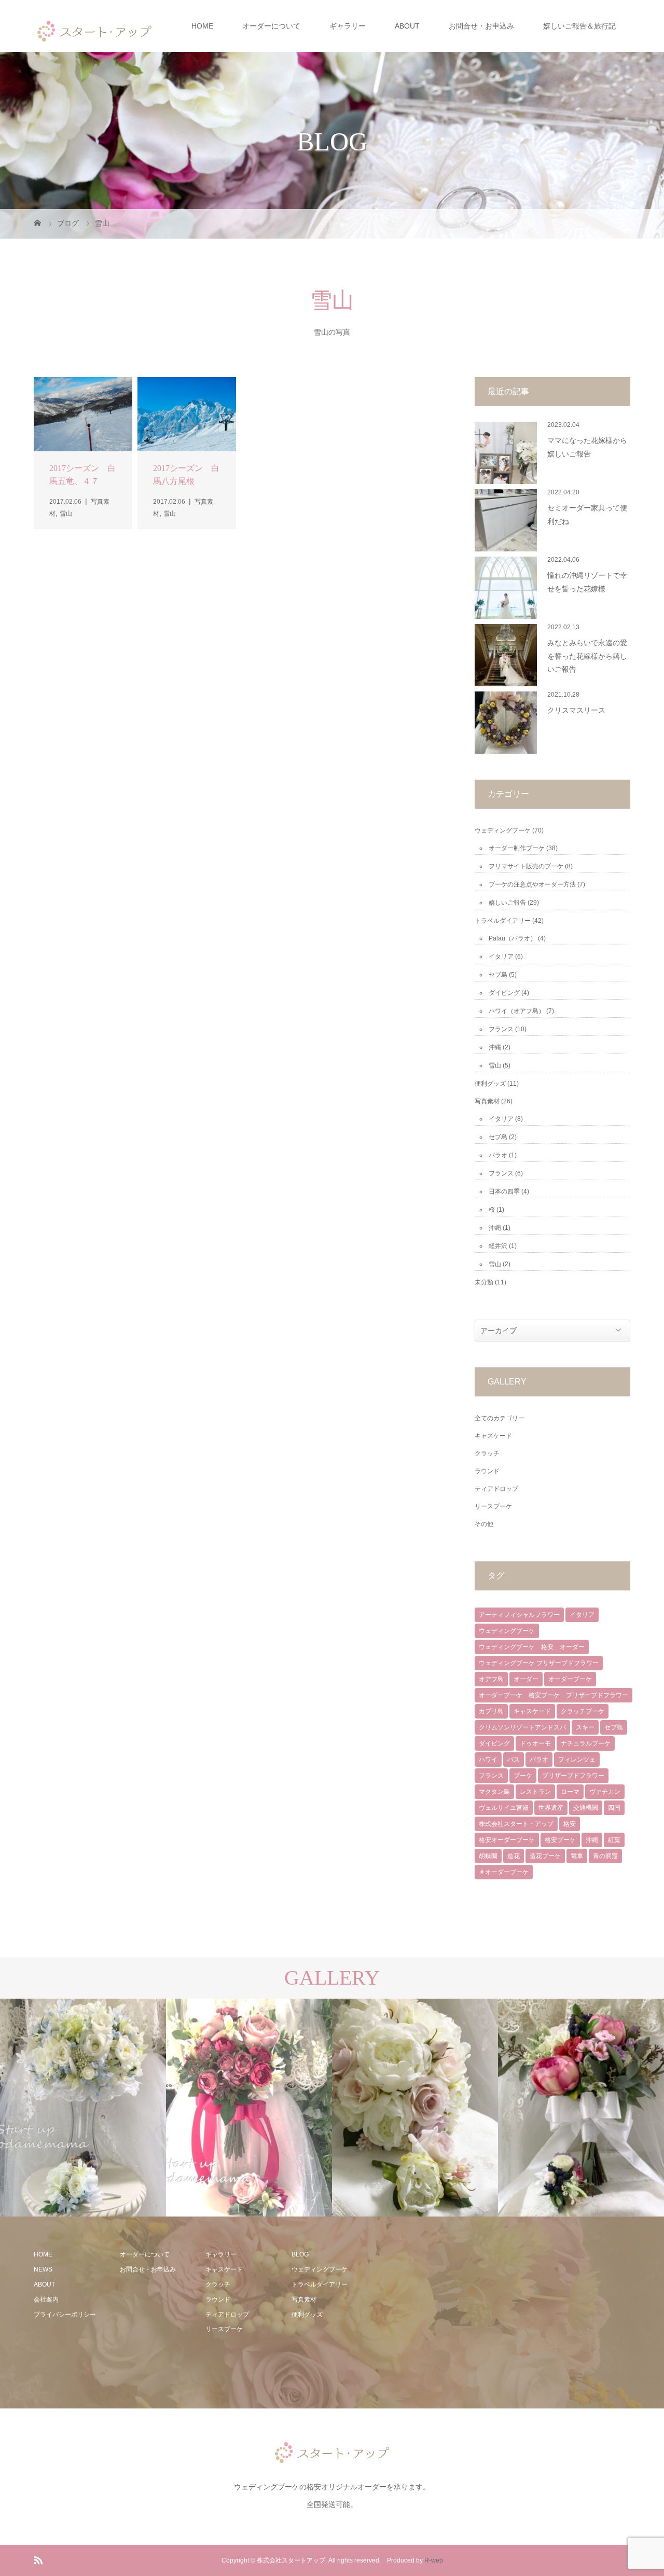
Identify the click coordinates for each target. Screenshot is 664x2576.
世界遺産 (551, 1808)
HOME (202, 26)
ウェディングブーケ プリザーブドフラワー (539, 1663)
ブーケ (523, 1776)
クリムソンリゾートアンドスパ (522, 1727)
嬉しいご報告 (507, 903)
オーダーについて (271, 26)
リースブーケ (493, 1506)
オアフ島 (491, 1679)
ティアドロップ (496, 1489)
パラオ (498, 1155)
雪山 (495, 1065)
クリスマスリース (576, 710)
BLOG (300, 2254)
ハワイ (488, 1760)
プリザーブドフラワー (573, 1776)
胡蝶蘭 (488, 1856)
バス (514, 1760)
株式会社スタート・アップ (516, 1824)
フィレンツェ (577, 1760)
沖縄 (495, 1047)
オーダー (526, 1679)
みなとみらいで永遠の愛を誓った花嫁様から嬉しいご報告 (587, 656)
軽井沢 (498, 1246)
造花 (514, 1856)
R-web (434, 2560)
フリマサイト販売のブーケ (526, 866)
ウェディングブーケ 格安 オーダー (532, 1647)
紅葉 (614, 1840)
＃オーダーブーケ (504, 1872)
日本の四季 (504, 1192)
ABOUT (407, 26)
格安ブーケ (560, 1840)
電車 (577, 1856)
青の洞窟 (605, 1856)
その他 (484, 1524)
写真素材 (487, 1101)
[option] (83, 2108)
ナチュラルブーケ (586, 1743)
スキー (585, 1727)
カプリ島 (491, 1711)
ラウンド (487, 1471)
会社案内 (46, 2300)
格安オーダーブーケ (507, 1840)
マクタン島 (494, 1792)
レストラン (535, 1792)
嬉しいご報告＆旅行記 (579, 26)
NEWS (43, 2269)
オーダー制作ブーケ (517, 848)
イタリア (501, 957)
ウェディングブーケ (503, 830)
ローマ (570, 1792)
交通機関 (586, 1808)
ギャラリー (348, 26)
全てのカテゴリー (500, 1418)
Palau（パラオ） (513, 938)
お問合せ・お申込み (481, 26)
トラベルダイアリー (503, 921)
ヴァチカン (605, 1792)
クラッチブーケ (583, 1711)
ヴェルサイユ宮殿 (504, 1808)
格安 (570, 1824)
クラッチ (487, 1453)
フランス (501, 1029)
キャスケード (493, 1436)
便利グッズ (490, 1084)
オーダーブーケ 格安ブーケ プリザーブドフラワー (554, 1695)
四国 (614, 1808)
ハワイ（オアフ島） (517, 1011)
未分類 (484, 1282)
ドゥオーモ (535, 1743)
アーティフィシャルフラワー (519, 1615)
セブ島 (498, 975)
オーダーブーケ (570, 1679)
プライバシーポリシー (65, 2315)
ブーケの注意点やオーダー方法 (532, 884)
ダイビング (504, 993)
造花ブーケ (545, 1856)
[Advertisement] (455, 2312)
